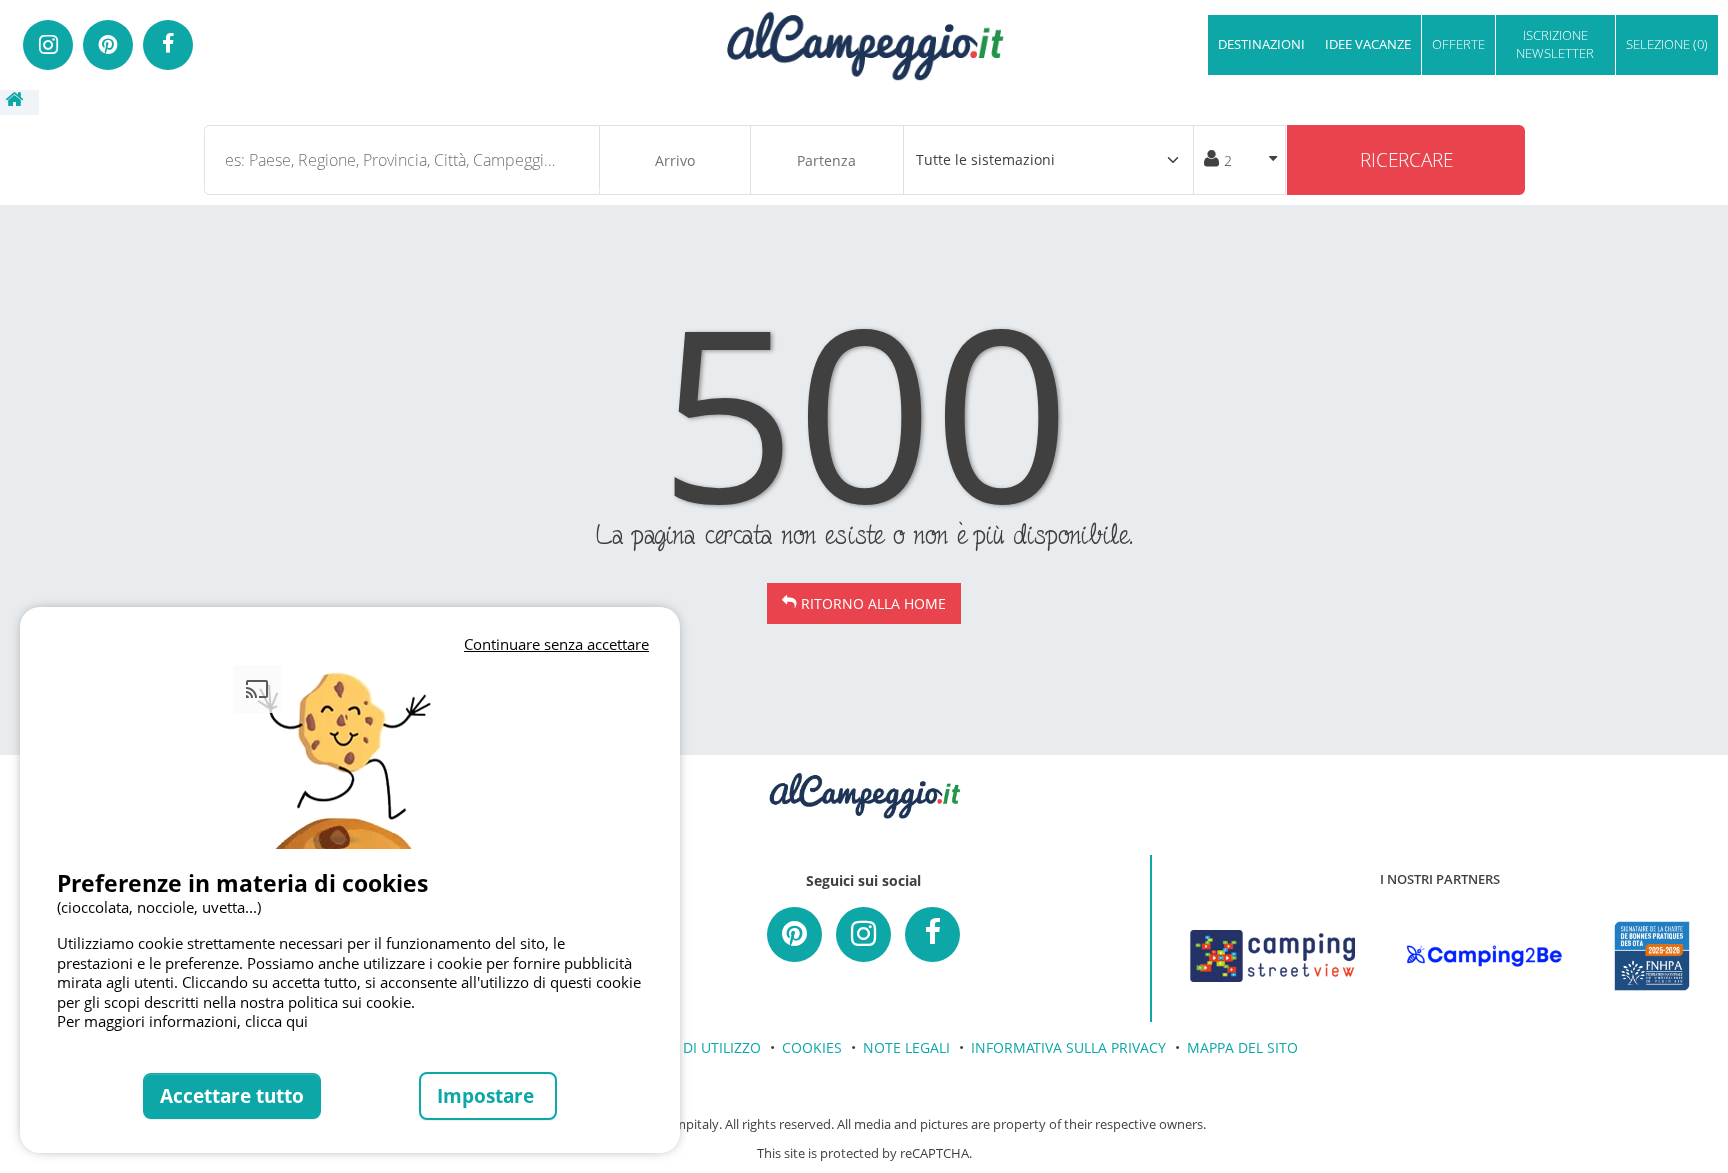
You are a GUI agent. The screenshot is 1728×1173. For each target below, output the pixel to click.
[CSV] (1272, 956)
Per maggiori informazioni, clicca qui (182, 1021)
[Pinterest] (108, 45)
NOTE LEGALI (906, 1047)
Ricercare (1406, 159)
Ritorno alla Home (873, 603)
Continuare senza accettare (556, 644)
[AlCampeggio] (864, 43)
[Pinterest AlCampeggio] (794, 934)
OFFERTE (1458, 44)
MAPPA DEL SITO (1242, 1047)
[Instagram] (48, 45)
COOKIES (812, 1047)
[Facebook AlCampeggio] (932, 934)
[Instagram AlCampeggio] (863, 934)
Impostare (488, 1095)
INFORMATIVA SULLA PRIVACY (1068, 1047)
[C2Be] (1484, 956)
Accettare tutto (232, 1095)
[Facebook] (168, 45)
